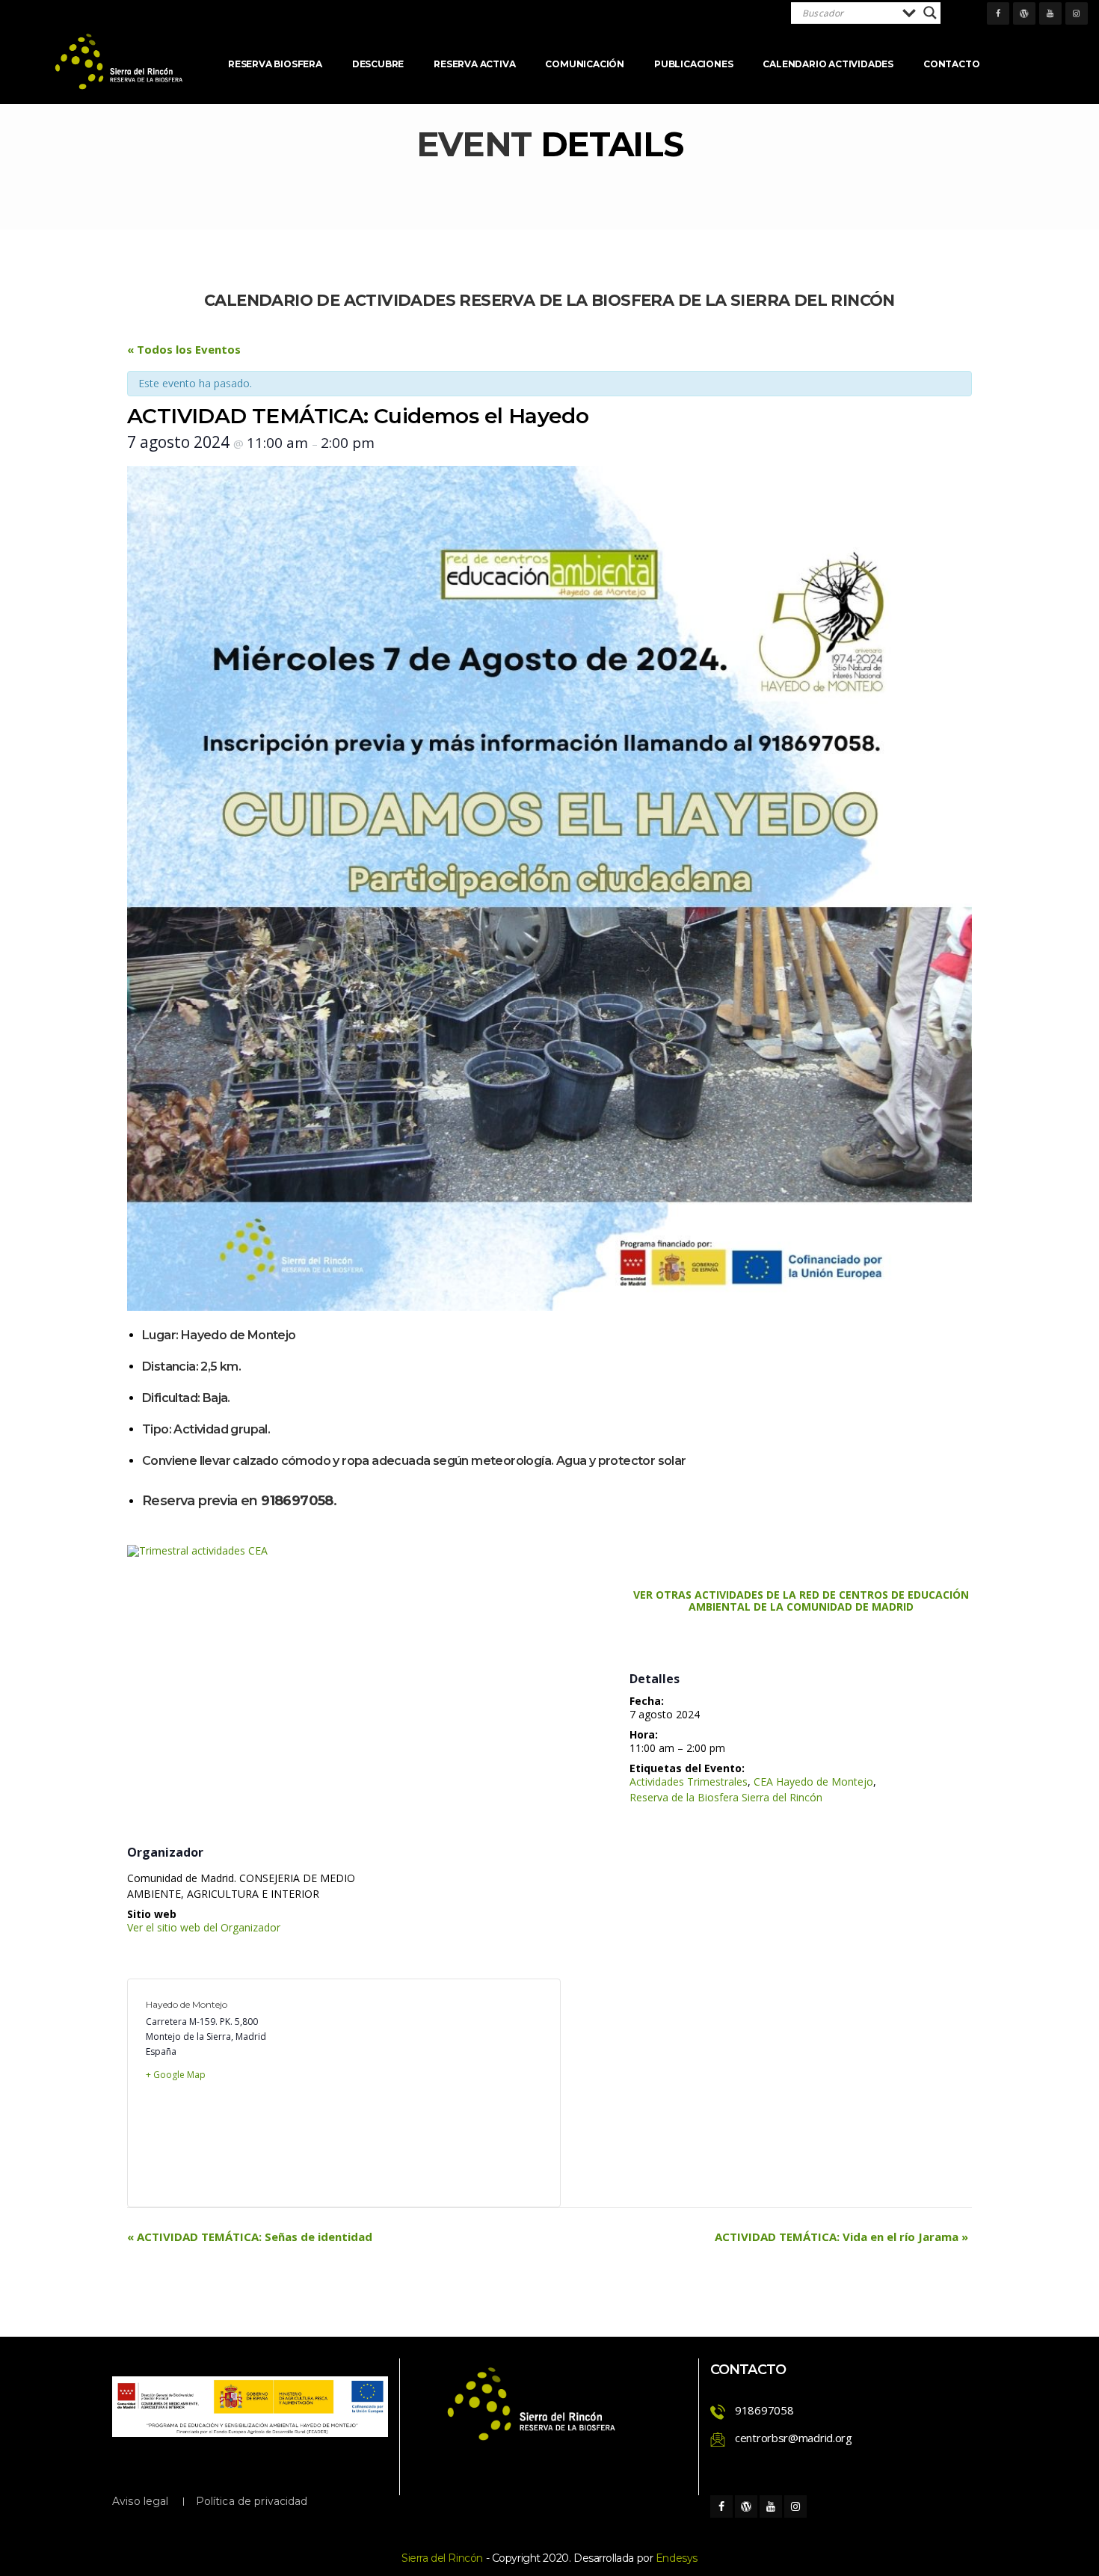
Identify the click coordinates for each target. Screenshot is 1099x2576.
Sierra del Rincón (442, 2558)
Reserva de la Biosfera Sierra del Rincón (726, 1797)
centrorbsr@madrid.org (794, 2438)
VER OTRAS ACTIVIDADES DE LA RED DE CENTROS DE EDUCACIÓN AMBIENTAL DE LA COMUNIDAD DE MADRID (801, 1601)
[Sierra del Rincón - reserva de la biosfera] (120, 62)
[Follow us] (998, 13)
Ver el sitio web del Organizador (204, 1927)
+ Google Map (176, 2075)
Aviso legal (141, 2501)
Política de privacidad (252, 2501)
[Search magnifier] (930, 13)
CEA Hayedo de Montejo (813, 1782)
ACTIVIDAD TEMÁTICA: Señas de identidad (250, 2237)
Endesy (677, 2558)
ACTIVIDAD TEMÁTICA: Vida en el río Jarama (841, 2237)
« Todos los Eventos (184, 349)
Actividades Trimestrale (689, 1782)
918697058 (764, 2410)
